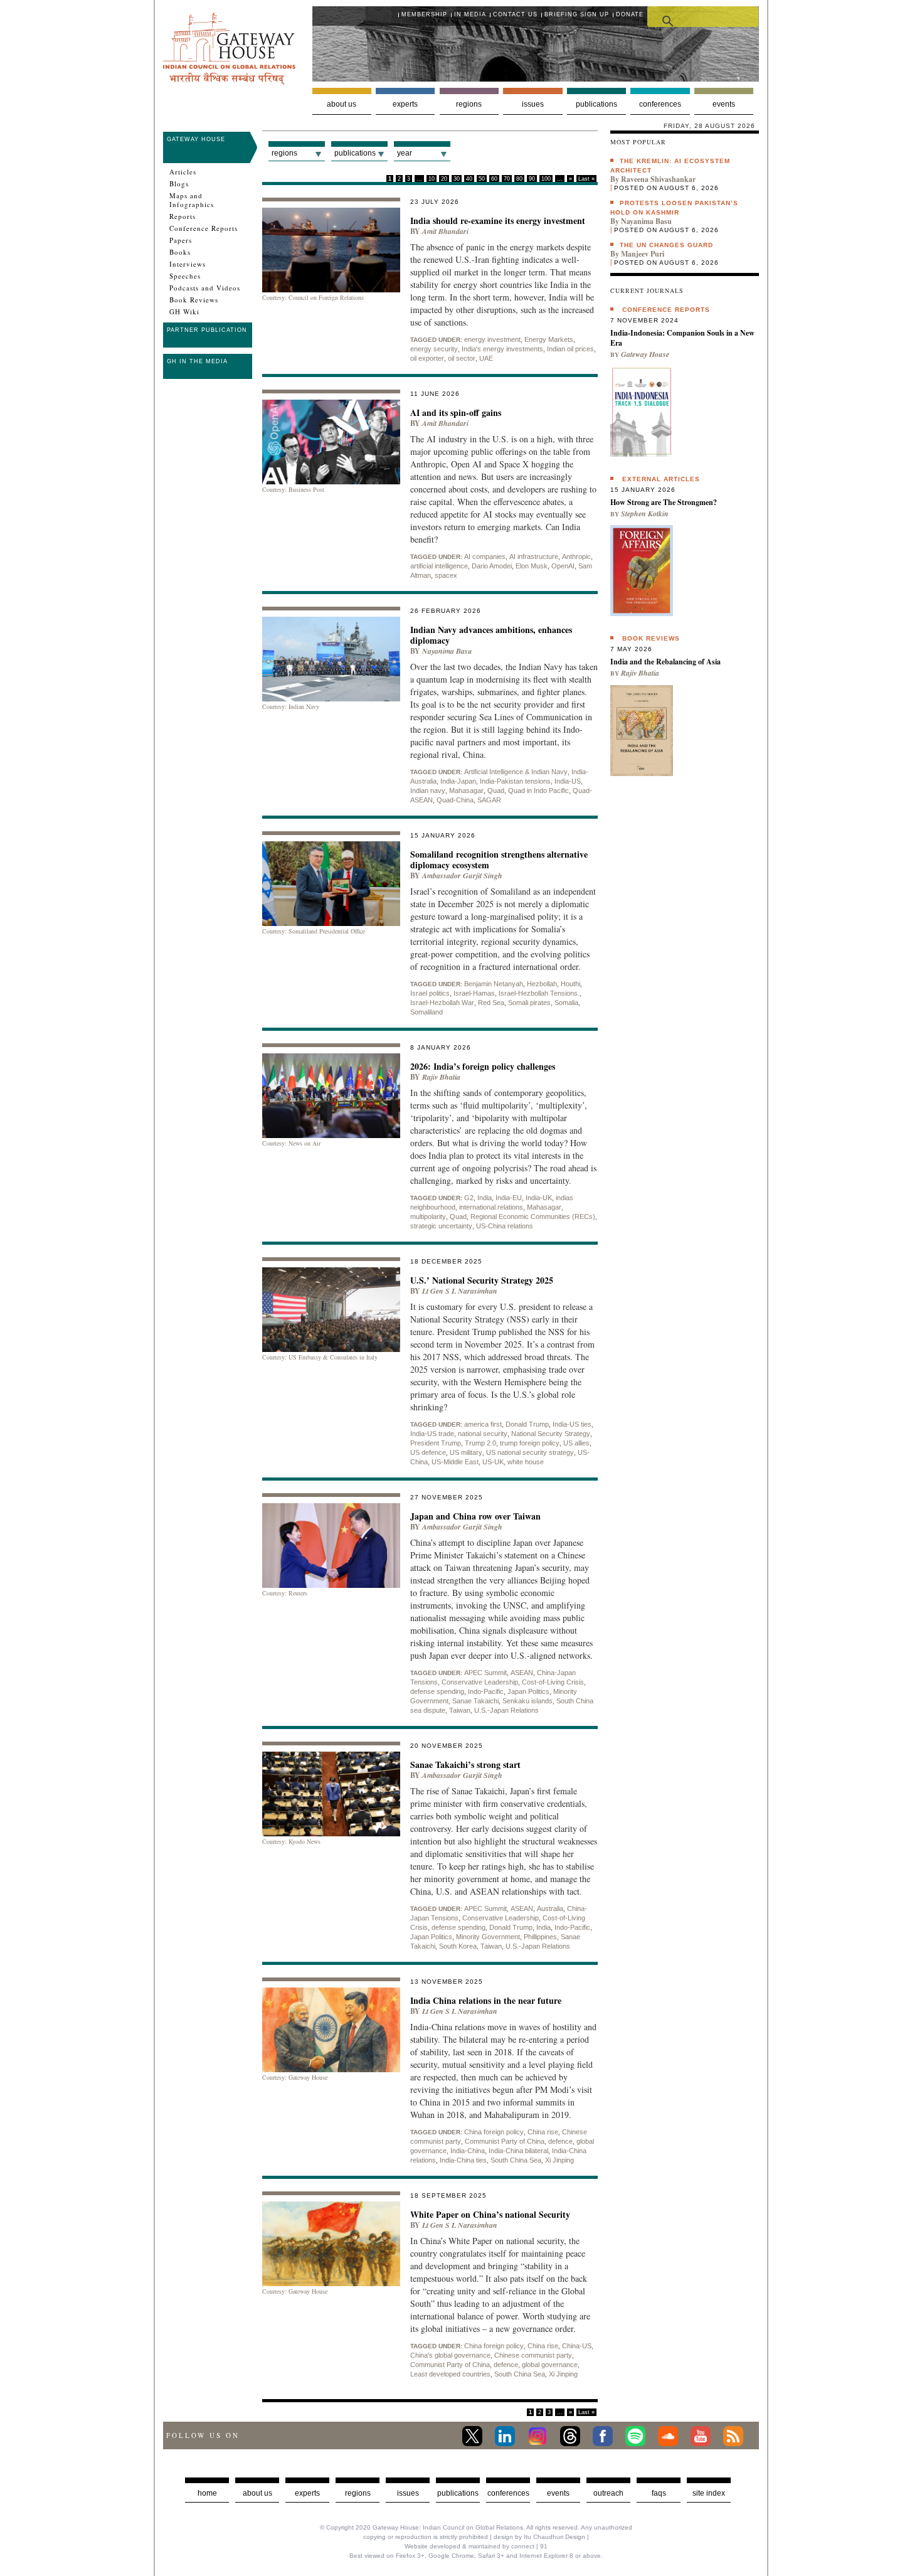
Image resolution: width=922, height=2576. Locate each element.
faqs (659, 2493)
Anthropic (576, 556)
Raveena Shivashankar (658, 179)
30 (457, 179)
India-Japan (458, 781)
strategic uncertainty (441, 1226)
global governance (550, 2365)
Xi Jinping (559, 2160)
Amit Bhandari (445, 231)
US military (466, 1452)
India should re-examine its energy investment (498, 221)
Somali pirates (529, 1003)
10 (432, 179)
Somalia (566, 1003)
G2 (469, 1198)
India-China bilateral (518, 2151)
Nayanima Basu (447, 651)
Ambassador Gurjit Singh (462, 876)
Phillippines (540, 1937)
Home (207, 2493)
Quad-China (455, 800)
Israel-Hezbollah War (442, 1003)
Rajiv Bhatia (441, 1077)
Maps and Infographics (192, 200)
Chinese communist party (533, 2355)
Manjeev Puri (643, 254)
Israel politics (430, 993)
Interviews (188, 264)
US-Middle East (455, 1462)
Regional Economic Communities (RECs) (533, 1216)
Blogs (179, 184)
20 (444, 179)
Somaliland (427, 1012)
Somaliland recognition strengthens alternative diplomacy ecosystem (499, 860)
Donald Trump (527, 1424)
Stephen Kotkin (645, 514)
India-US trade (432, 1434)
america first (483, 1424)
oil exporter (427, 358)
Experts (405, 104)
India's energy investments (502, 349)
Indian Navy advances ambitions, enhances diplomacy (491, 635)
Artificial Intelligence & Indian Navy (516, 772)
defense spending (437, 1691)
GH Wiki (184, 312)
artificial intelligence (439, 566)
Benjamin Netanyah (494, 984)
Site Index (709, 2493)
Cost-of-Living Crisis (553, 1682)
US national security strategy (530, 1452)
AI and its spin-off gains (456, 412)
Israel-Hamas (474, 993)
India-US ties (572, 1424)
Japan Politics (528, 1691)
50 (482, 179)
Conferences (660, 104)
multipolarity (428, 1216)
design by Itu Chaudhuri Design (539, 2537)
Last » (586, 179)
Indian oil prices (570, 349)
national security (483, 1434)
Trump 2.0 (480, 1443)
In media (470, 14)
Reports (183, 216)
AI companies (485, 556)
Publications (596, 104)
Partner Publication (207, 330)
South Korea (458, 1946)
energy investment (492, 339)
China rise (543, 2132)
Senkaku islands (527, 1701)
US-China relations (505, 1226)
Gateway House (196, 139)
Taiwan (460, 1710)
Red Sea (491, 1003)
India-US (568, 781)
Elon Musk (532, 566)
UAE (486, 358)
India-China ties (463, 2160)
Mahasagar (466, 790)
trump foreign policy (530, 1443)
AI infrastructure (534, 556)
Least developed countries (450, 2374)
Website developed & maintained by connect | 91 (476, 2546)
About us (342, 104)
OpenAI (563, 566)
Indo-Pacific (486, 1691)
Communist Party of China (505, 2141)
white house (526, 1462)
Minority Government (488, 1937)
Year (405, 153)
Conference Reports (204, 228)
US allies (576, 1443)
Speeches (185, 276)
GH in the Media (197, 361)
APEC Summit (485, 1673)
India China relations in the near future (486, 2000)
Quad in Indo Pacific (538, 790)
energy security (434, 349)
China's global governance (450, 2355)
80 (519, 179)
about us (257, 2493)
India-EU (509, 1198)
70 (507, 179)
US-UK (493, 1462)
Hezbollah (542, 984)
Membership (424, 14)
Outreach (608, 2493)
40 (469, 179)
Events (724, 104)
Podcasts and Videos (205, 288)
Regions (469, 104)
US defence (428, 1452)
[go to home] (229, 81)
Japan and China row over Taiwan (475, 1516)
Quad (496, 790)
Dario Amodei (492, 566)
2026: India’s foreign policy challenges (483, 1066)
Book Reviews (194, 300)
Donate (630, 14)
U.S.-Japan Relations (506, 1710)
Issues (533, 104)
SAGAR (489, 800)
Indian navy (428, 790)
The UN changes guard (666, 245)
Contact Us (515, 14)
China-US (577, 2346)
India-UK (539, 1198)
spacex (446, 575)
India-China (468, 2151)
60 (494, 179)
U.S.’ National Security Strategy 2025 (482, 1280)
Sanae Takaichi (475, 1701)
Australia (550, 1908)
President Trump (436, 1443)
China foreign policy (494, 2132)
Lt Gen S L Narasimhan (460, 1291)
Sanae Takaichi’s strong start (465, 1764)
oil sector (462, 358)
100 (546, 179)
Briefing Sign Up (577, 14)
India (485, 1198)
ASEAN (522, 1673)
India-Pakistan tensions (515, 781)
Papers (181, 240)
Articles (183, 172)
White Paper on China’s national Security (490, 2214)
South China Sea (516, 2160)
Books (180, 252)
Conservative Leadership (480, 1682)
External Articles (661, 479)
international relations (491, 1207)
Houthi (570, 984)
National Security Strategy (551, 1434)
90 (532, 179)
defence (560, 2141)
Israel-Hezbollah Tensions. (539, 993)
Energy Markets (549, 339)
